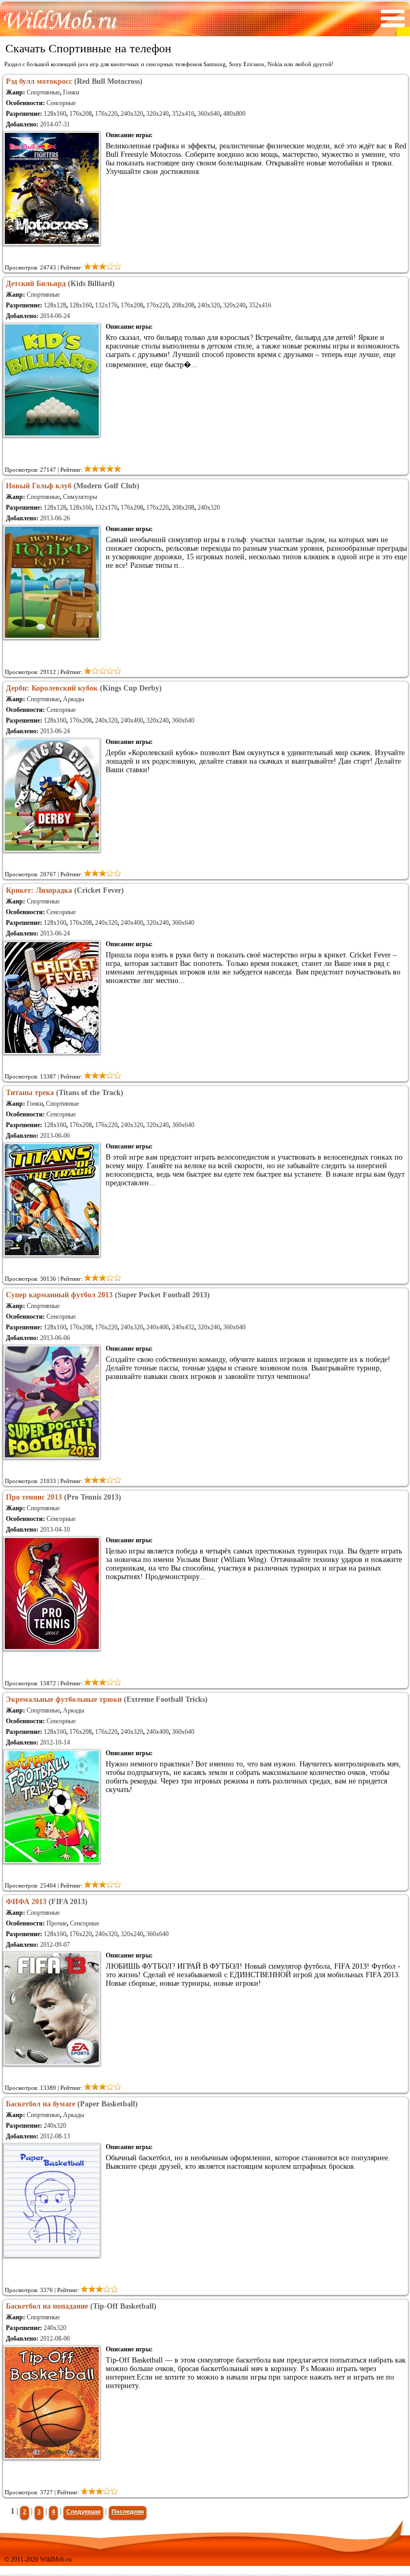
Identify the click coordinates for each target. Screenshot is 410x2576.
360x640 (209, 114)
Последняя (128, 2511)
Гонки (71, 92)
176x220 (106, 114)
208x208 (183, 305)
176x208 (81, 114)
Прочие (57, 1923)
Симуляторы (80, 497)
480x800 (234, 114)
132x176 (106, 305)
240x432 (183, 1327)
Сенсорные (61, 103)
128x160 (55, 114)
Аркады (74, 699)
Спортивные (43, 92)
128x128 (55, 305)
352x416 (183, 114)
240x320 (132, 114)
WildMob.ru (56, 2559)
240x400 (132, 720)
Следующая (83, 2511)
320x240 (157, 114)
